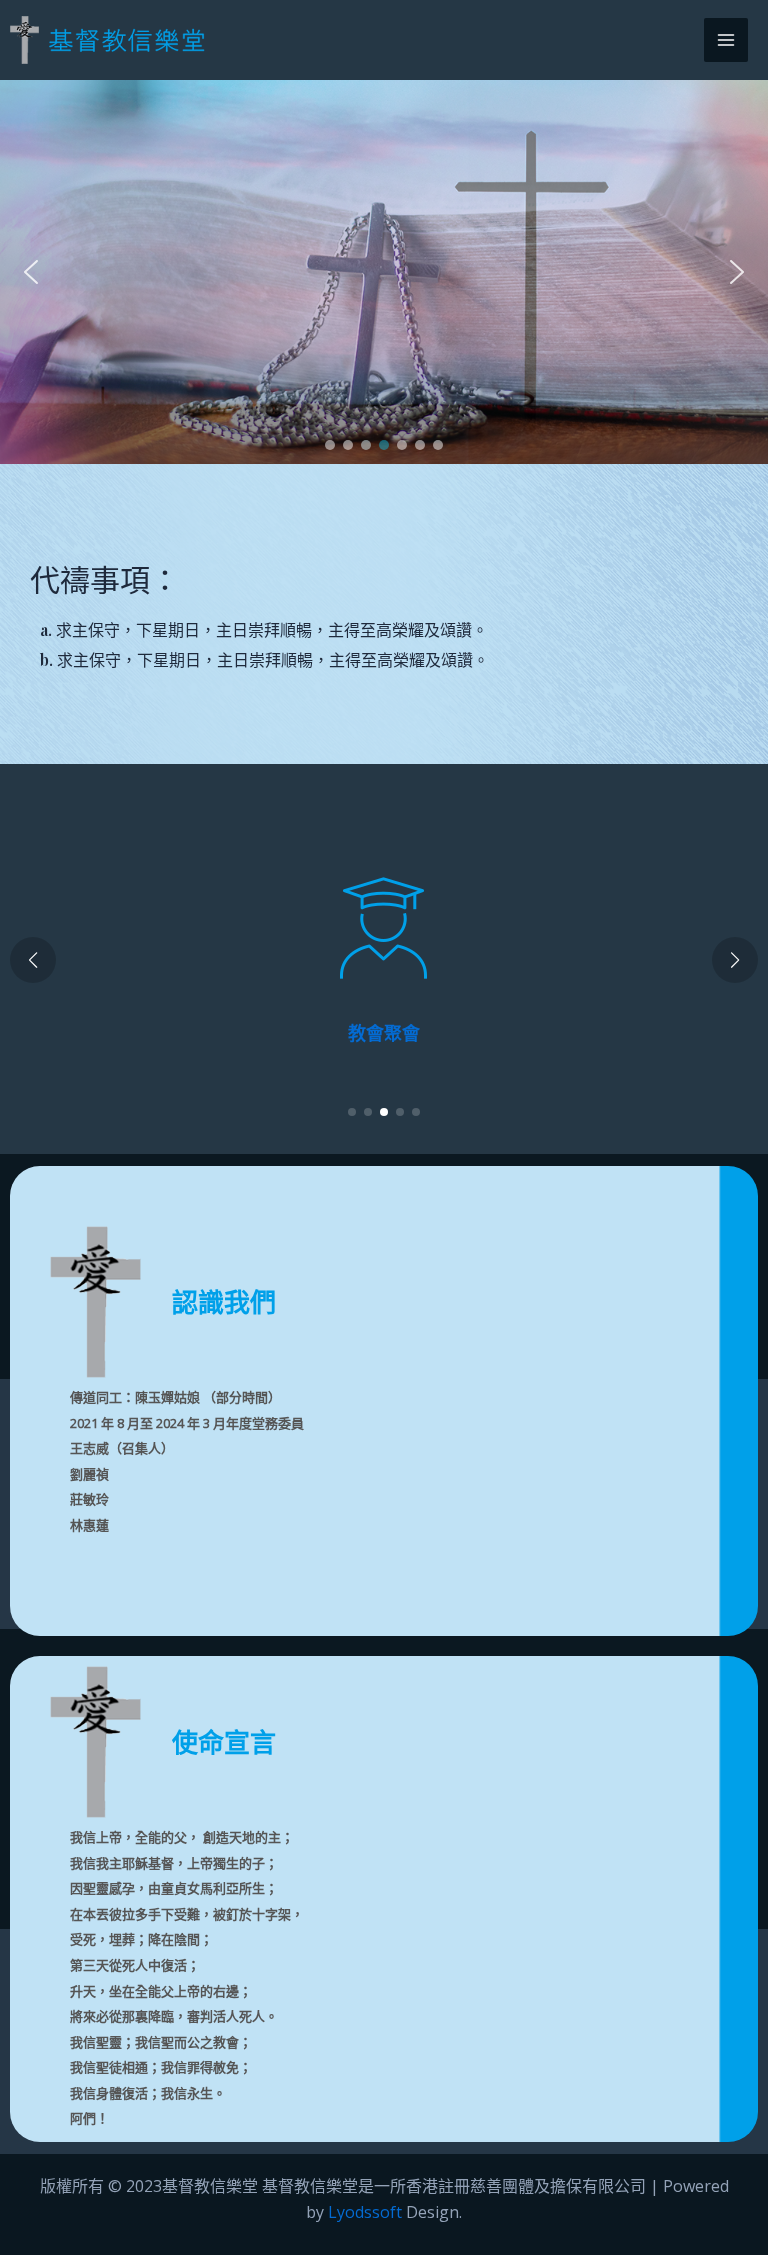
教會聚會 (384, 1033)
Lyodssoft (365, 2212)
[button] (31, 272)
